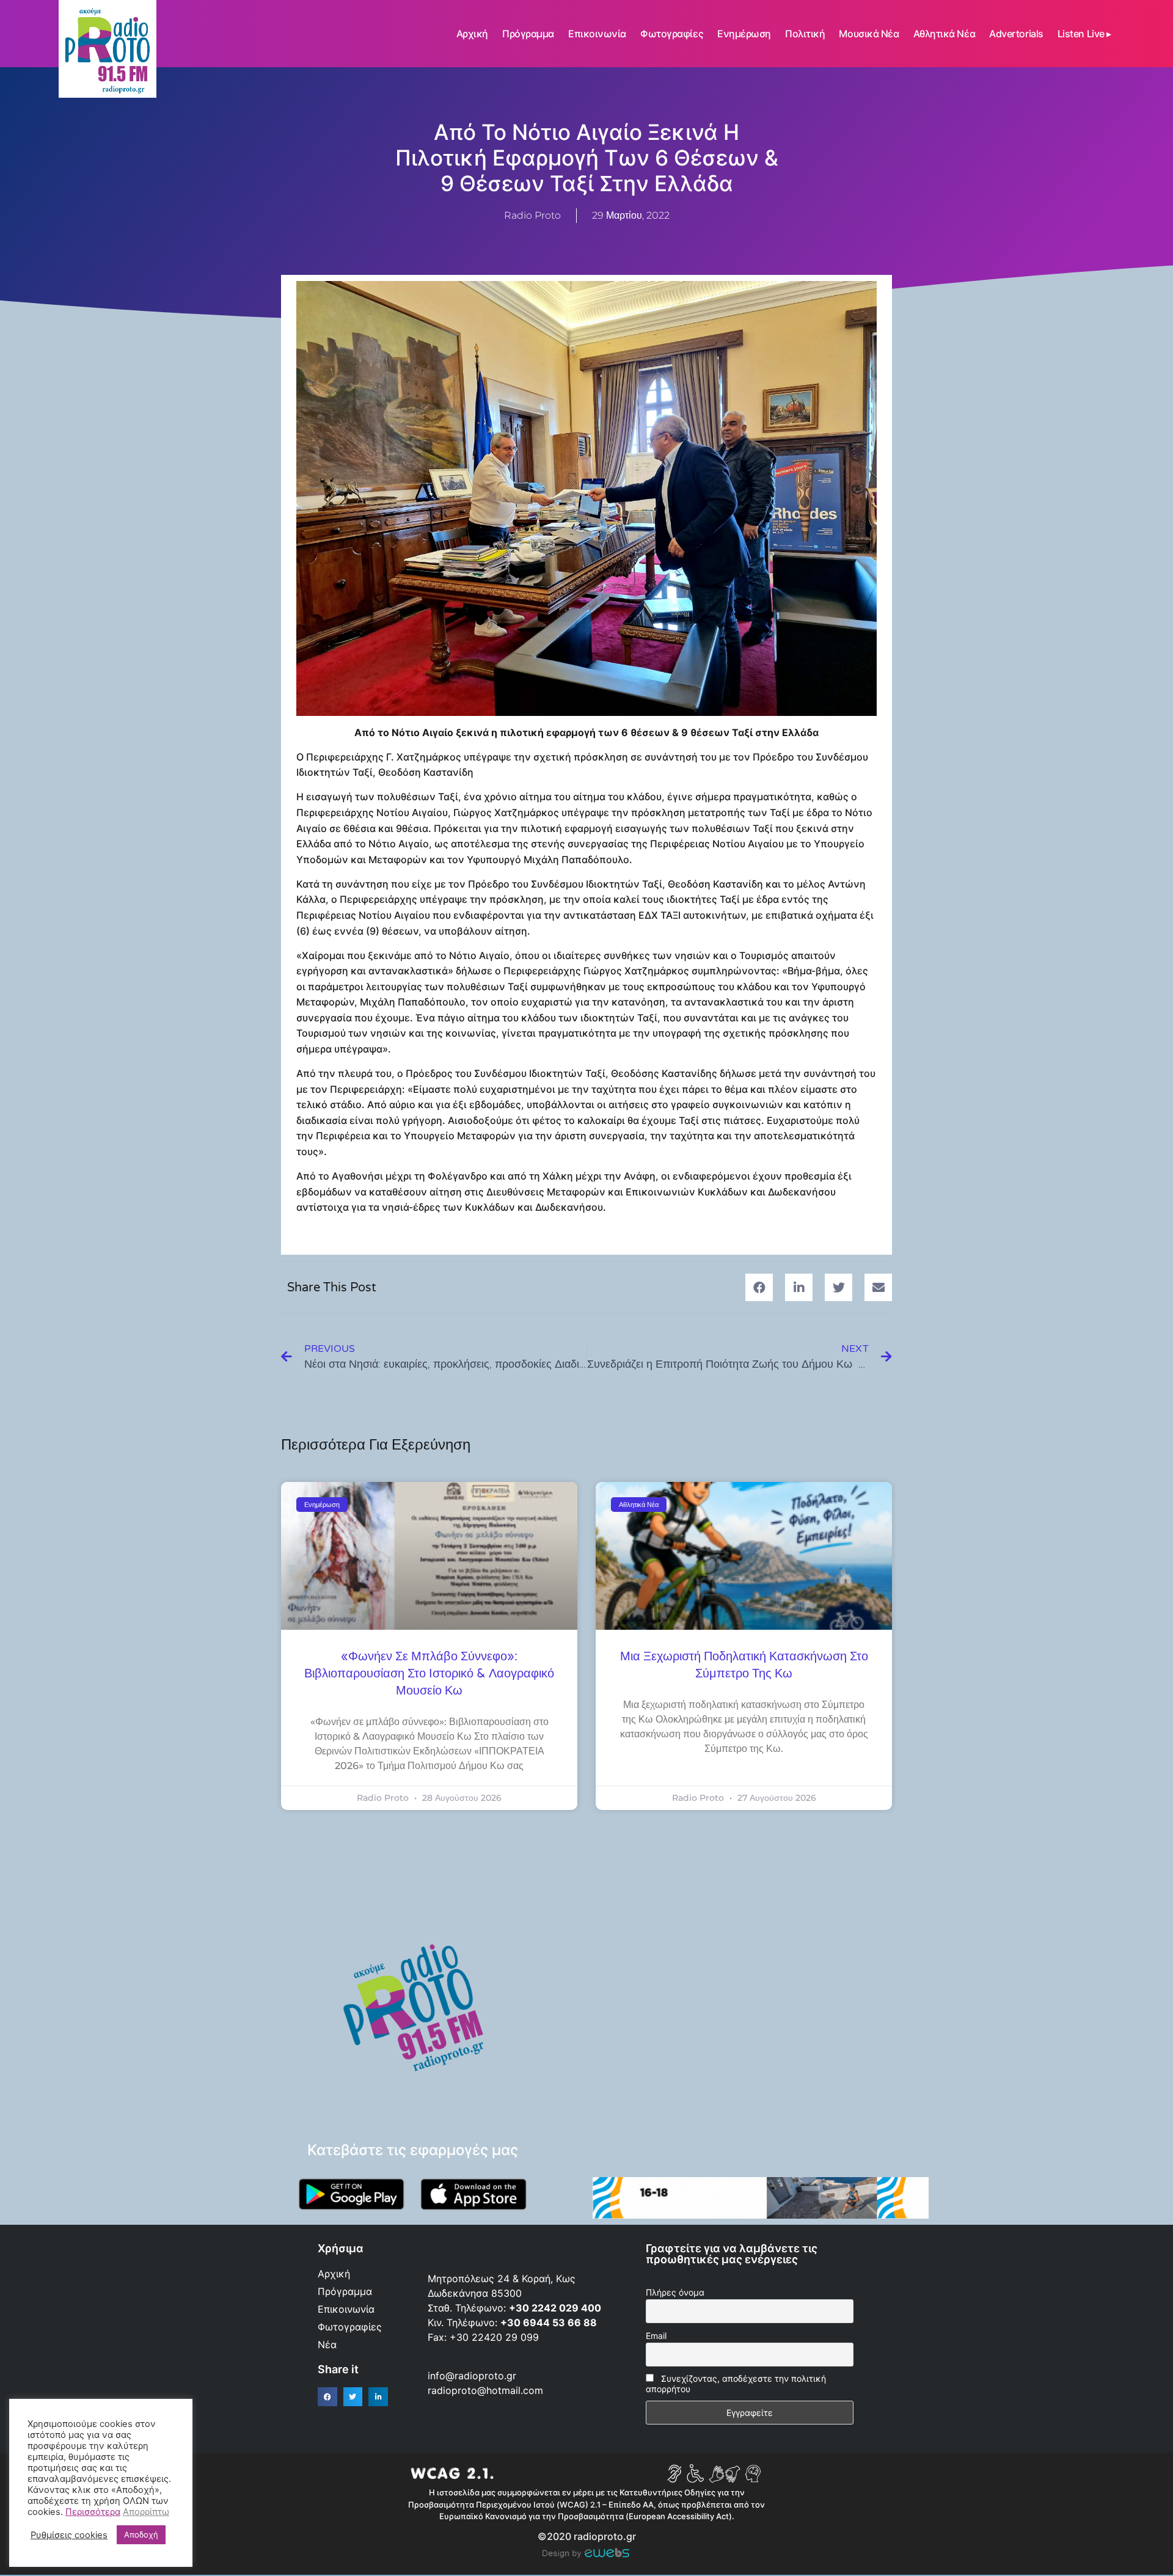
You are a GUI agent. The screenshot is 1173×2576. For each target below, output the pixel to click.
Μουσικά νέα (869, 34)
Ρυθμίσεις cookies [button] (69, 2535)
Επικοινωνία (597, 34)
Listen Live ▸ (1084, 34)
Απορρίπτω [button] (146, 2512)
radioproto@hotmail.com (487, 2390)
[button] (759, 1287)
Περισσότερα (93, 2512)
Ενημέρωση (744, 34)
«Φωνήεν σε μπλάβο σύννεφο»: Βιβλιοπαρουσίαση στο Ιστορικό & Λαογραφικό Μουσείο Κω (429, 1674)
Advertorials (1016, 34)
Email (656, 2336)
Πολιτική (805, 34)
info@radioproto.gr (472, 2376)
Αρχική (472, 34)
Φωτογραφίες (672, 34)
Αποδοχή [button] (141, 2534)
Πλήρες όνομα (675, 2292)
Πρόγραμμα (528, 34)
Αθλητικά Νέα (945, 34)
